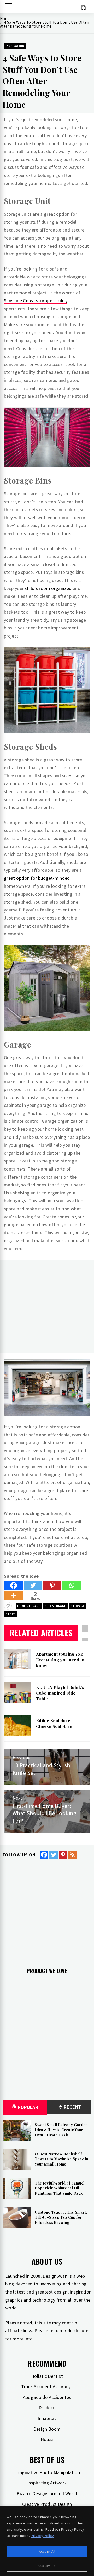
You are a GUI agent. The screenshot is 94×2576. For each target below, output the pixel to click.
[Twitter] (33, 1585)
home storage (29, 1606)
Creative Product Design (47, 2504)
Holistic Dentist (47, 2376)
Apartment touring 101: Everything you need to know (60, 1660)
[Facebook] (14, 1585)
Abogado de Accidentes (47, 2397)
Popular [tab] (28, 2107)
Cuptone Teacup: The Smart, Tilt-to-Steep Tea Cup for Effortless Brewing (61, 2217)
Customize (47, 2566)
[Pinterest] (52, 1585)
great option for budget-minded (37, 878)
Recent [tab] (72, 2107)
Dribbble (47, 2408)
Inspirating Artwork (47, 2483)
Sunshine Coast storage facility (36, 301)
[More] (14, 1595)
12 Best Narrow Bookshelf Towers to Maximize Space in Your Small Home (61, 2159)
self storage (55, 1606)
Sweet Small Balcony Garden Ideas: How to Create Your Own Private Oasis (61, 2130)
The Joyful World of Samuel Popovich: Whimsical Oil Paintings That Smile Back (60, 2188)
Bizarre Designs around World (47, 2493)
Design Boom (47, 2429)
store (10, 1614)
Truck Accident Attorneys (47, 2387)
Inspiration (15, 46)
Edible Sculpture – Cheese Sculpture (55, 1723)
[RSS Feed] (72, 1855)
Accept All (47, 2551)
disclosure (78, 2331)
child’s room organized (48, 588)
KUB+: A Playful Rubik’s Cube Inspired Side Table (60, 1693)
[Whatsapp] (72, 1585)
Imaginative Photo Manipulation (47, 2472)
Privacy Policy (42, 2536)
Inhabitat (47, 2418)
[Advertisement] (47, 1307)
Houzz (47, 2439)
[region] (47, 2541)
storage (78, 1606)
